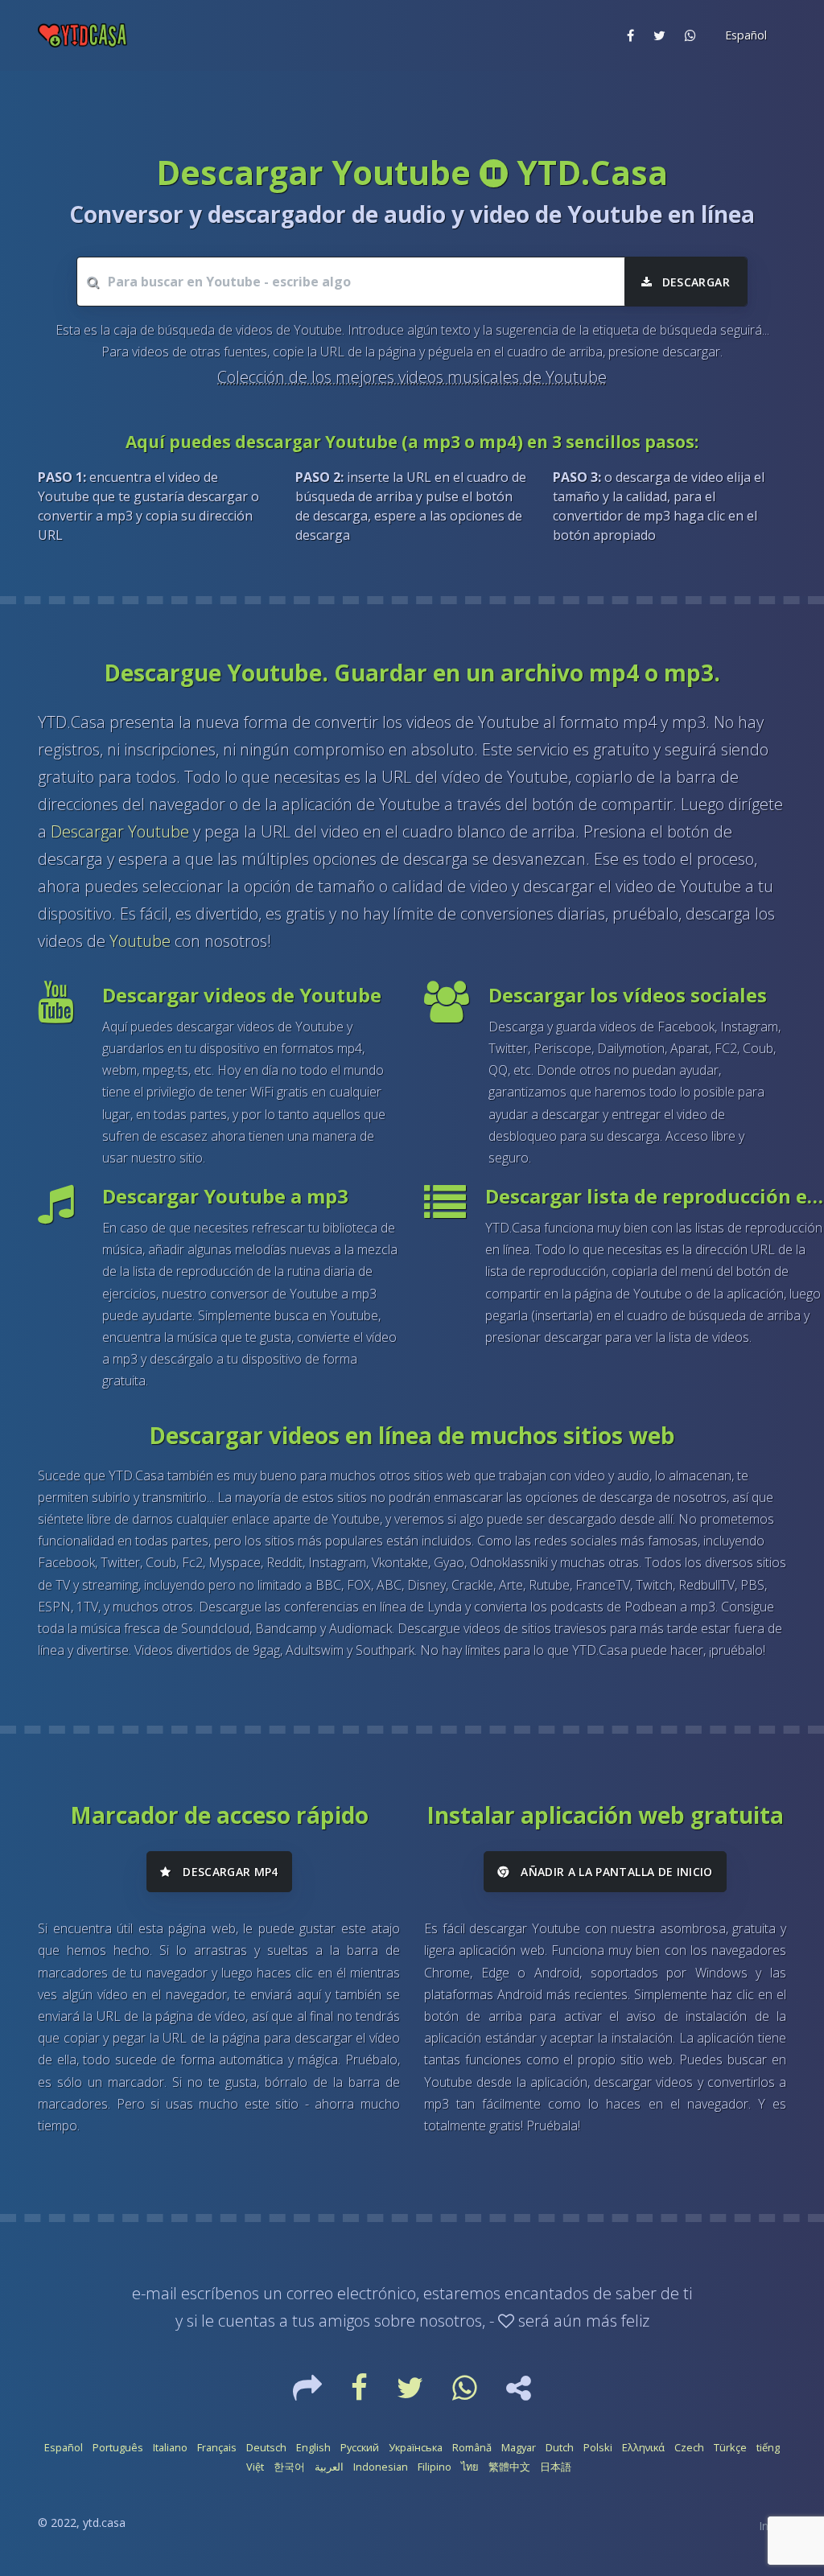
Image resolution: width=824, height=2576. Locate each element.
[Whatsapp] (466, 2393)
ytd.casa (104, 2523)
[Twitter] (412, 2393)
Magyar (519, 2447)
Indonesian (381, 2467)
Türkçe (730, 2447)
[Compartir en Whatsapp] (690, 35)
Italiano (170, 2447)
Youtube (140, 941)
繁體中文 (509, 2467)
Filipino (435, 2467)
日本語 (556, 2467)
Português (118, 2447)
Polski (598, 2447)
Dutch (560, 2447)
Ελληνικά (643, 2447)
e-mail (154, 2293)
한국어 (289, 2467)
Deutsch (266, 2447)
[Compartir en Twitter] (659, 35)
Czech (689, 2447)
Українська (416, 2447)
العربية (329, 2467)
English (313, 2447)
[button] (744, 35)
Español (64, 2447)
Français (217, 2447)
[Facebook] (361, 2393)
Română (472, 2447)
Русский (360, 2447)
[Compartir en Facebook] (630, 35)
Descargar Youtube (120, 831)
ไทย (470, 2467)
